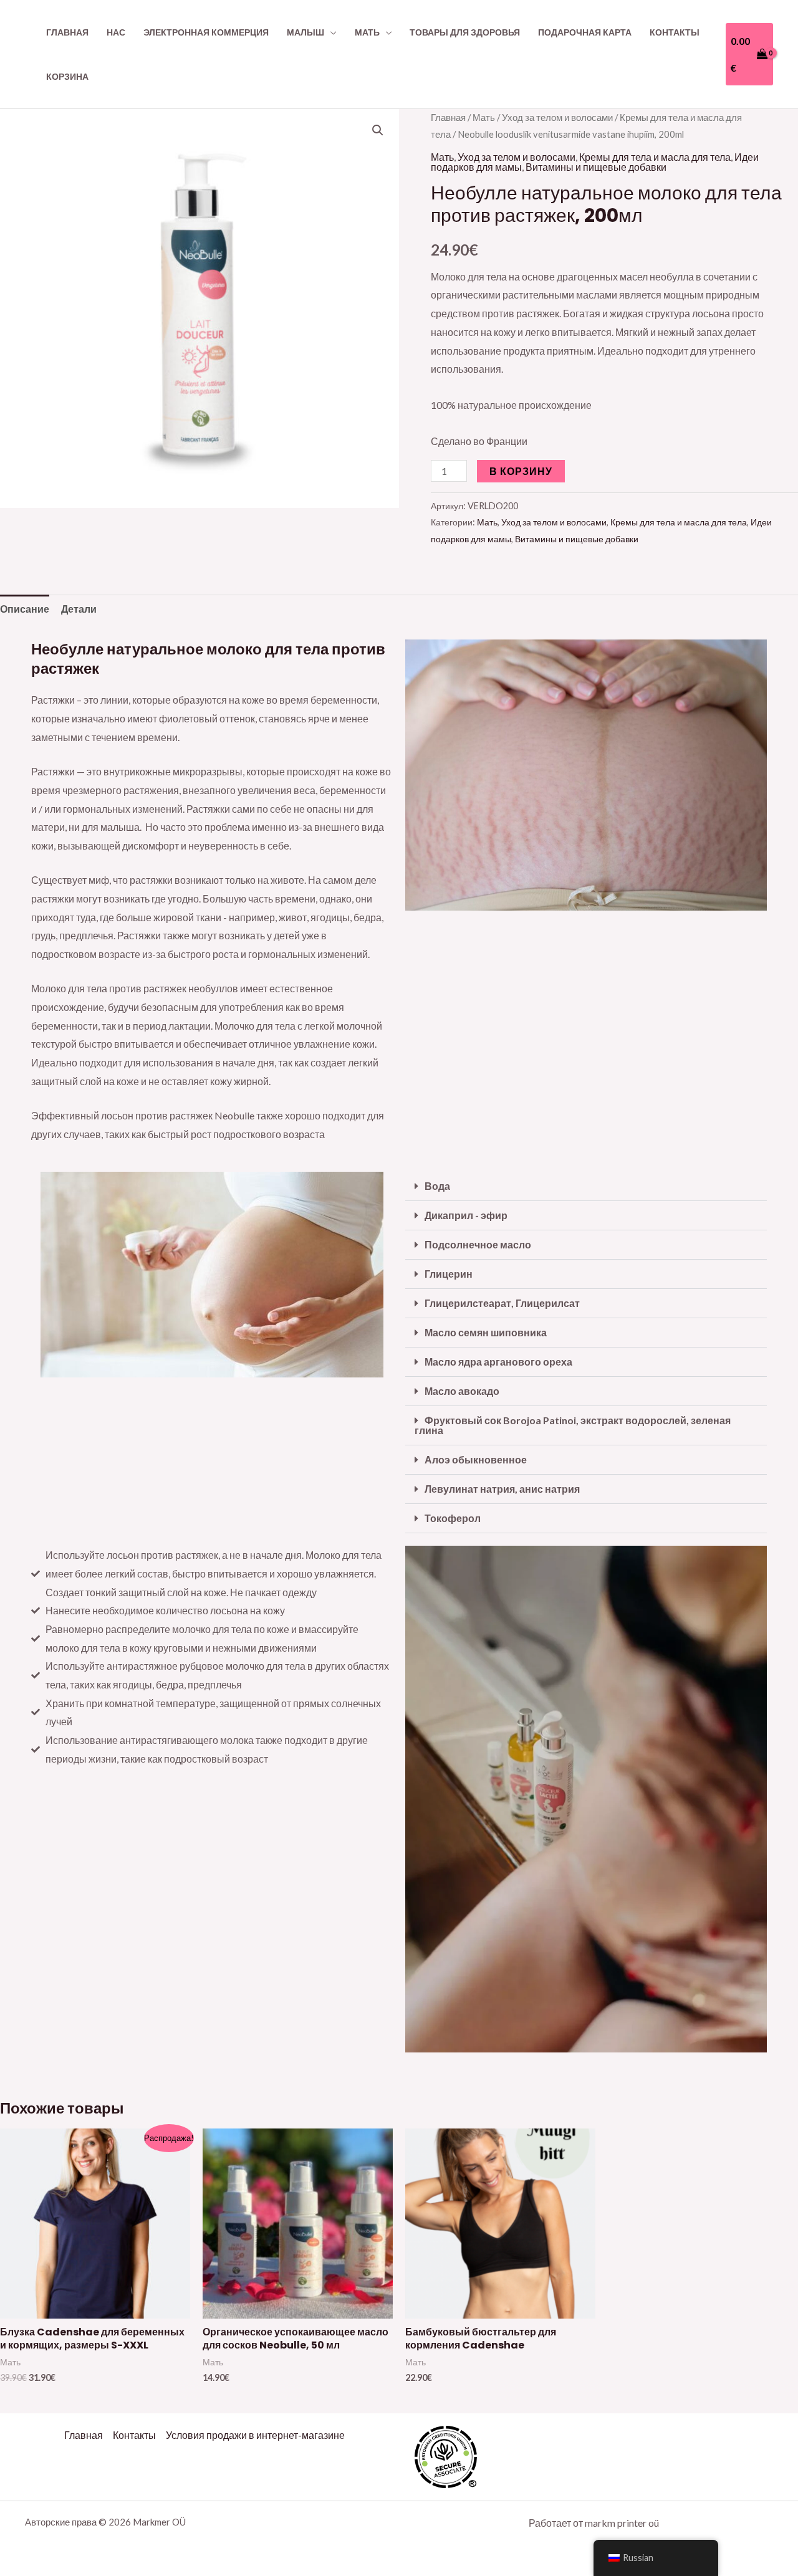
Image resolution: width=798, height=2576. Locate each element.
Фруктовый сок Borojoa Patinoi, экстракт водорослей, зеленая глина (573, 1425)
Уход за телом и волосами (557, 117)
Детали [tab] (79, 609)
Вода (437, 1186)
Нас (116, 32)
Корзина (67, 76)
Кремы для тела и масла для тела (655, 157)
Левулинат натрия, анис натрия (502, 1489)
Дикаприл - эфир (466, 1215)
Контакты (675, 32)
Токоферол (453, 1518)
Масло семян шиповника (486, 1332)
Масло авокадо (462, 1391)
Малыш (305, 32)
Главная (67, 32)
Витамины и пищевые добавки (596, 167)
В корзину (521, 471)
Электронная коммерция (206, 32)
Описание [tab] (25, 609)
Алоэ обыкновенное (476, 1459)
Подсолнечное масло (478, 1244)
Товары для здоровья (465, 32)
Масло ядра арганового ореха (498, 1362)
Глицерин (449, 1274)
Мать (367, 32)
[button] (378, 130)
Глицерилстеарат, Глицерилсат (502, 1303)
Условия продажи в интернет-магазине (255, 2435)
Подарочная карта (585, 32)
